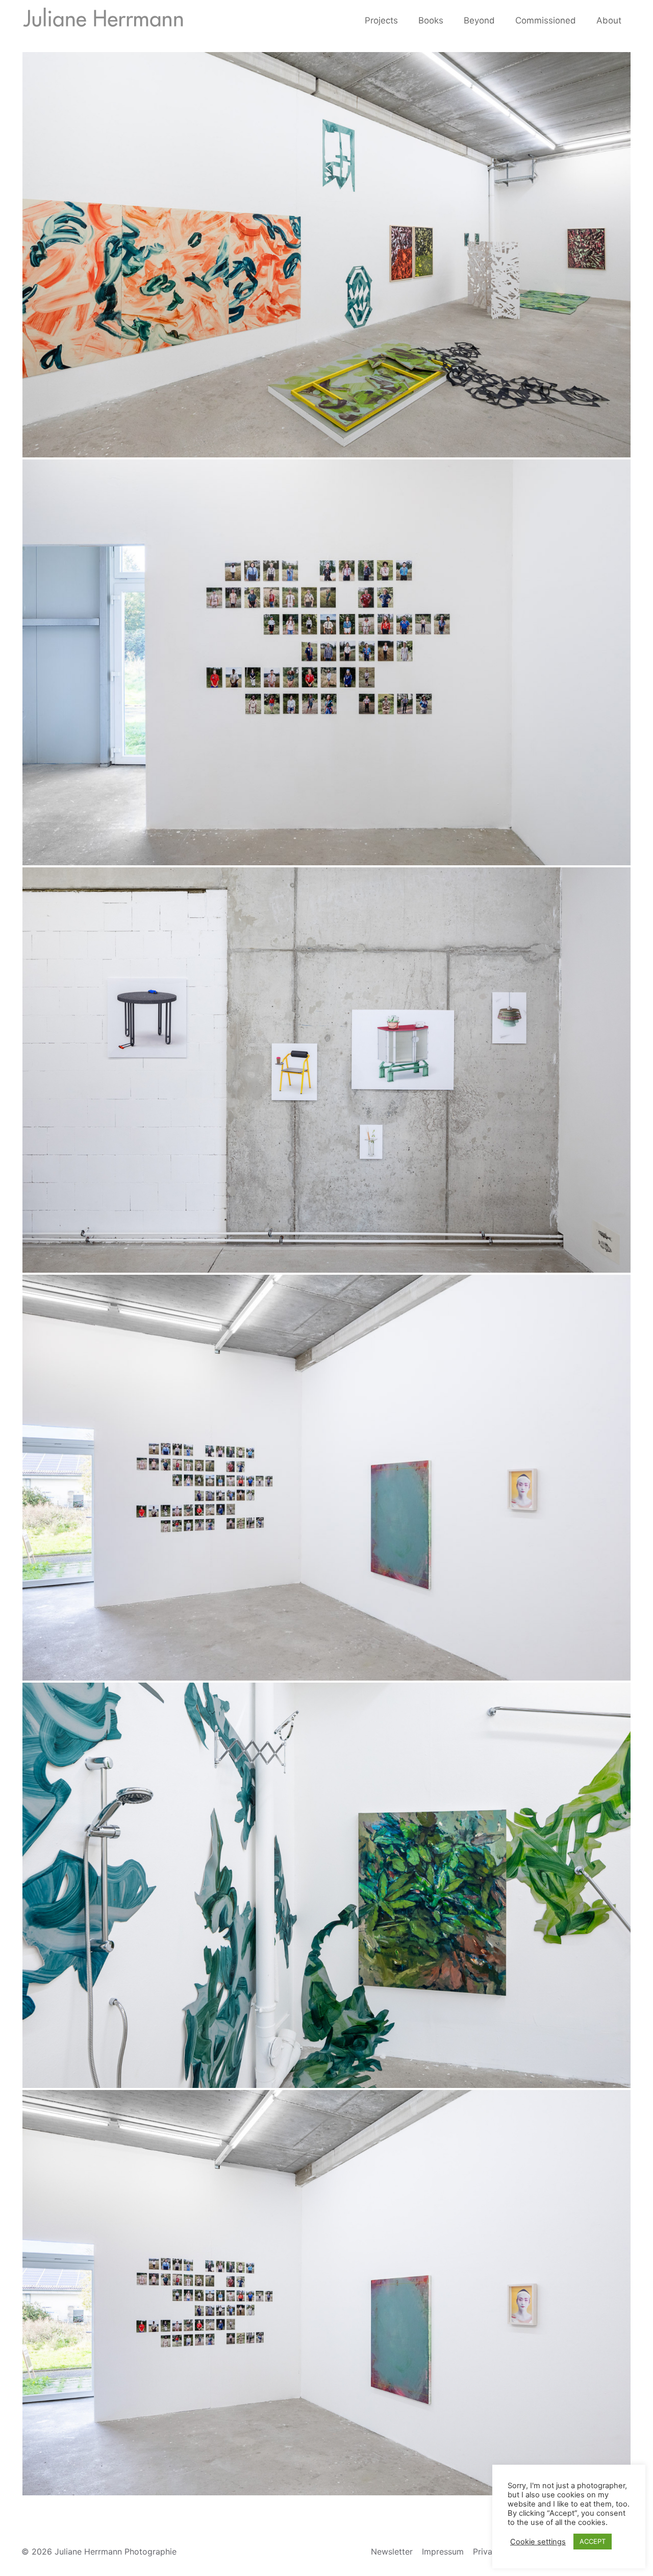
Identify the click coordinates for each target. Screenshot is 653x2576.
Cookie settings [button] (538, 2542)
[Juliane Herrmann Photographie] (103, 20)
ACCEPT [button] (593, 2541)
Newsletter (392, 2551)
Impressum (443, 2551)
